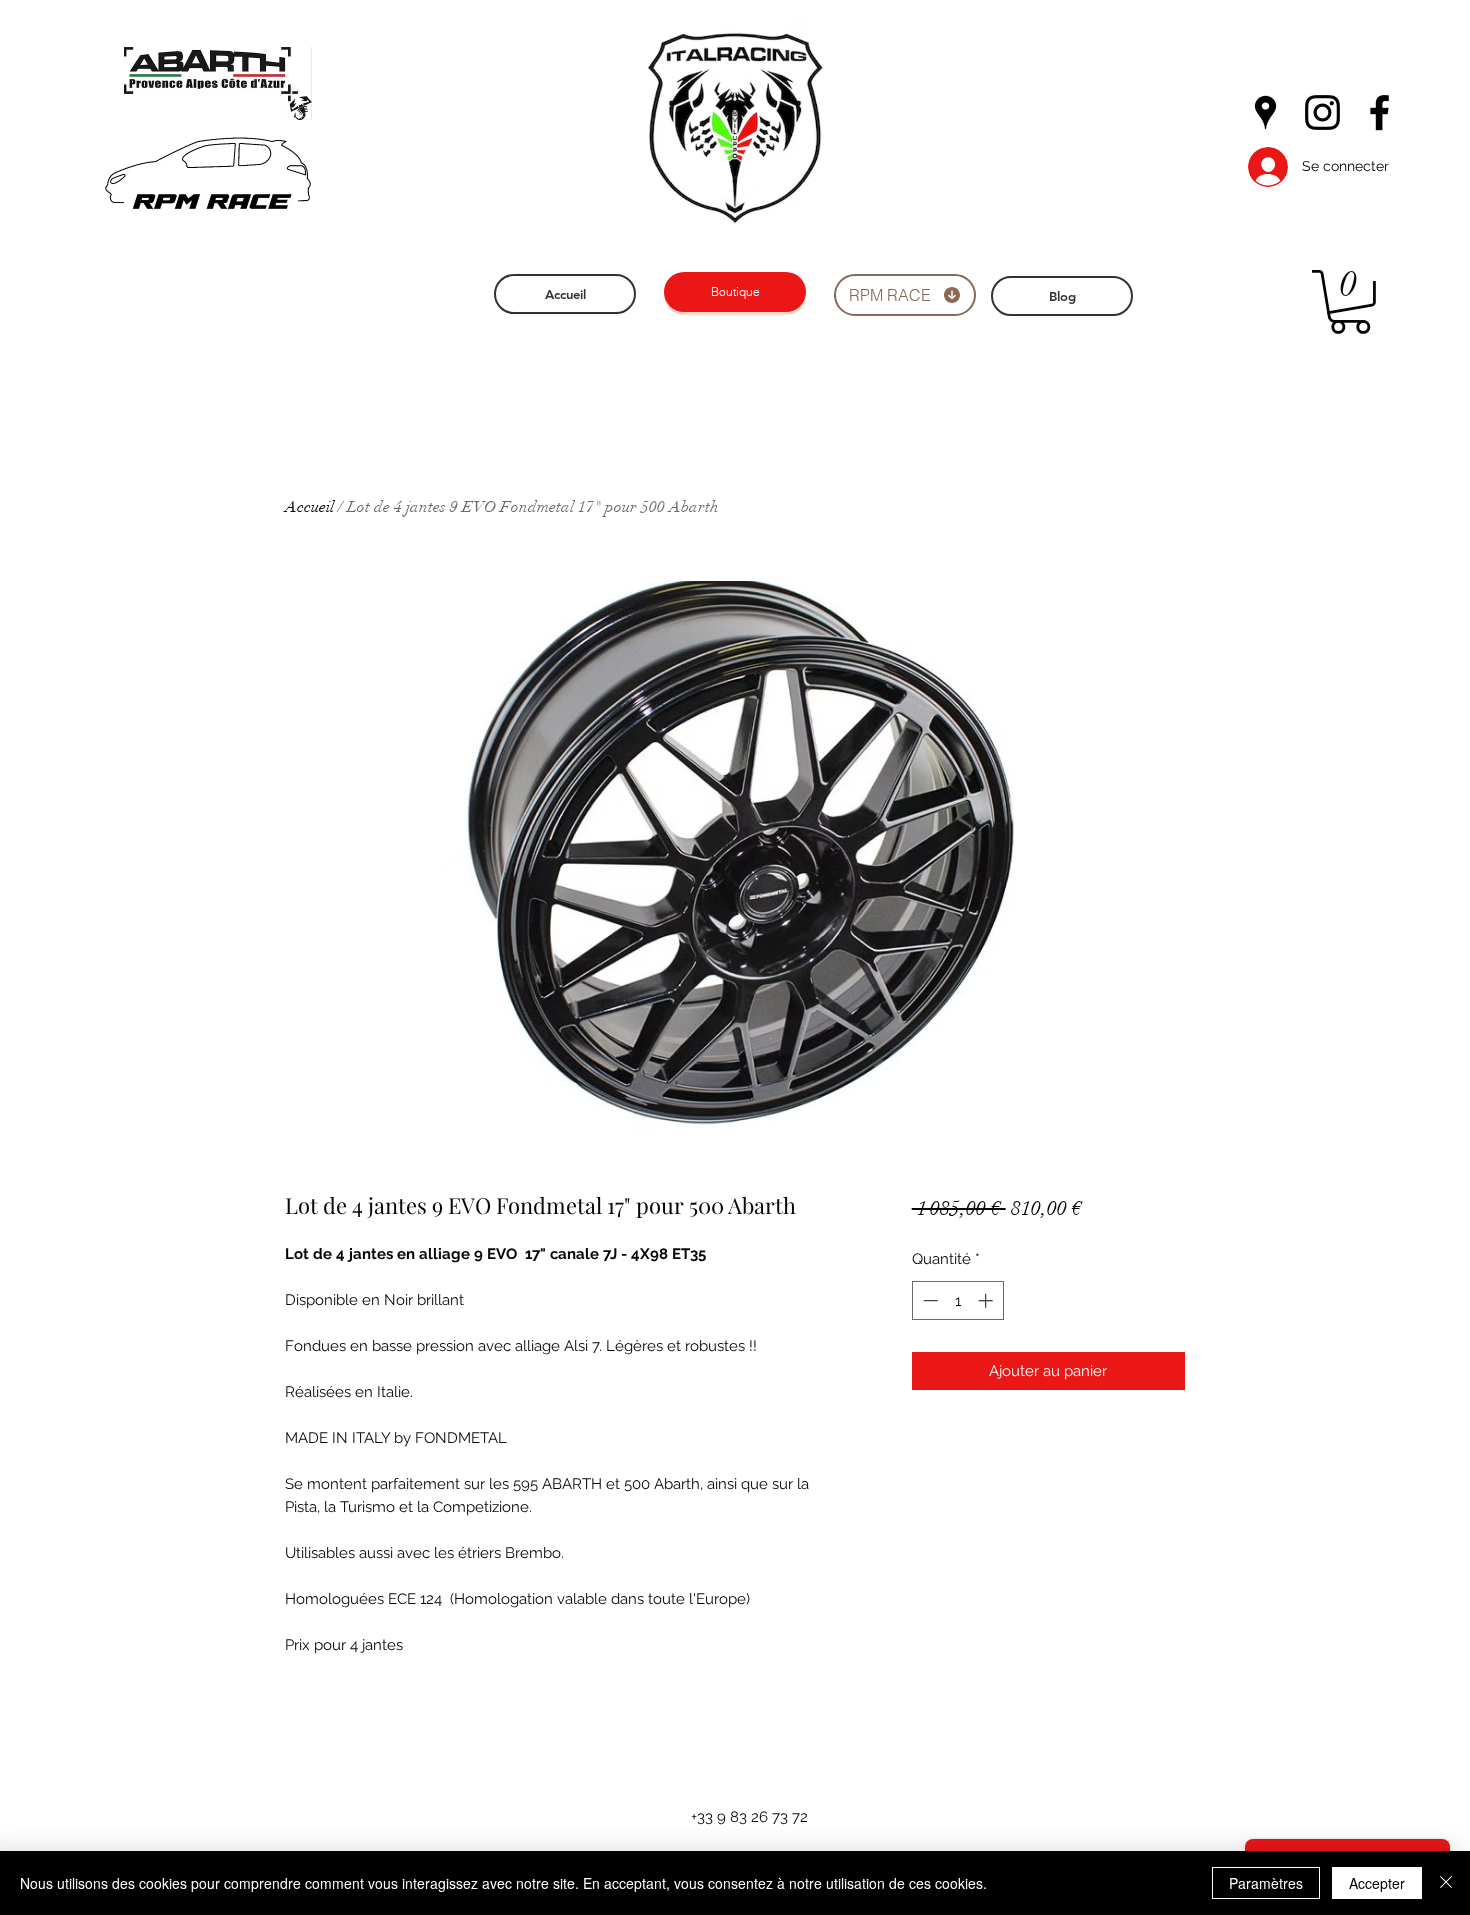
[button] (1350, 302)
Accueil (309, 507)
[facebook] (1379, 112)
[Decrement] (928, 1300)
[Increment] (987, 1300)
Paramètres (1266, 1883)
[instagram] (1322, 112)
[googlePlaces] (1265, 112)
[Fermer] (1446, 1883)
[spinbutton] (957, 1300)
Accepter (1377, 1883)
